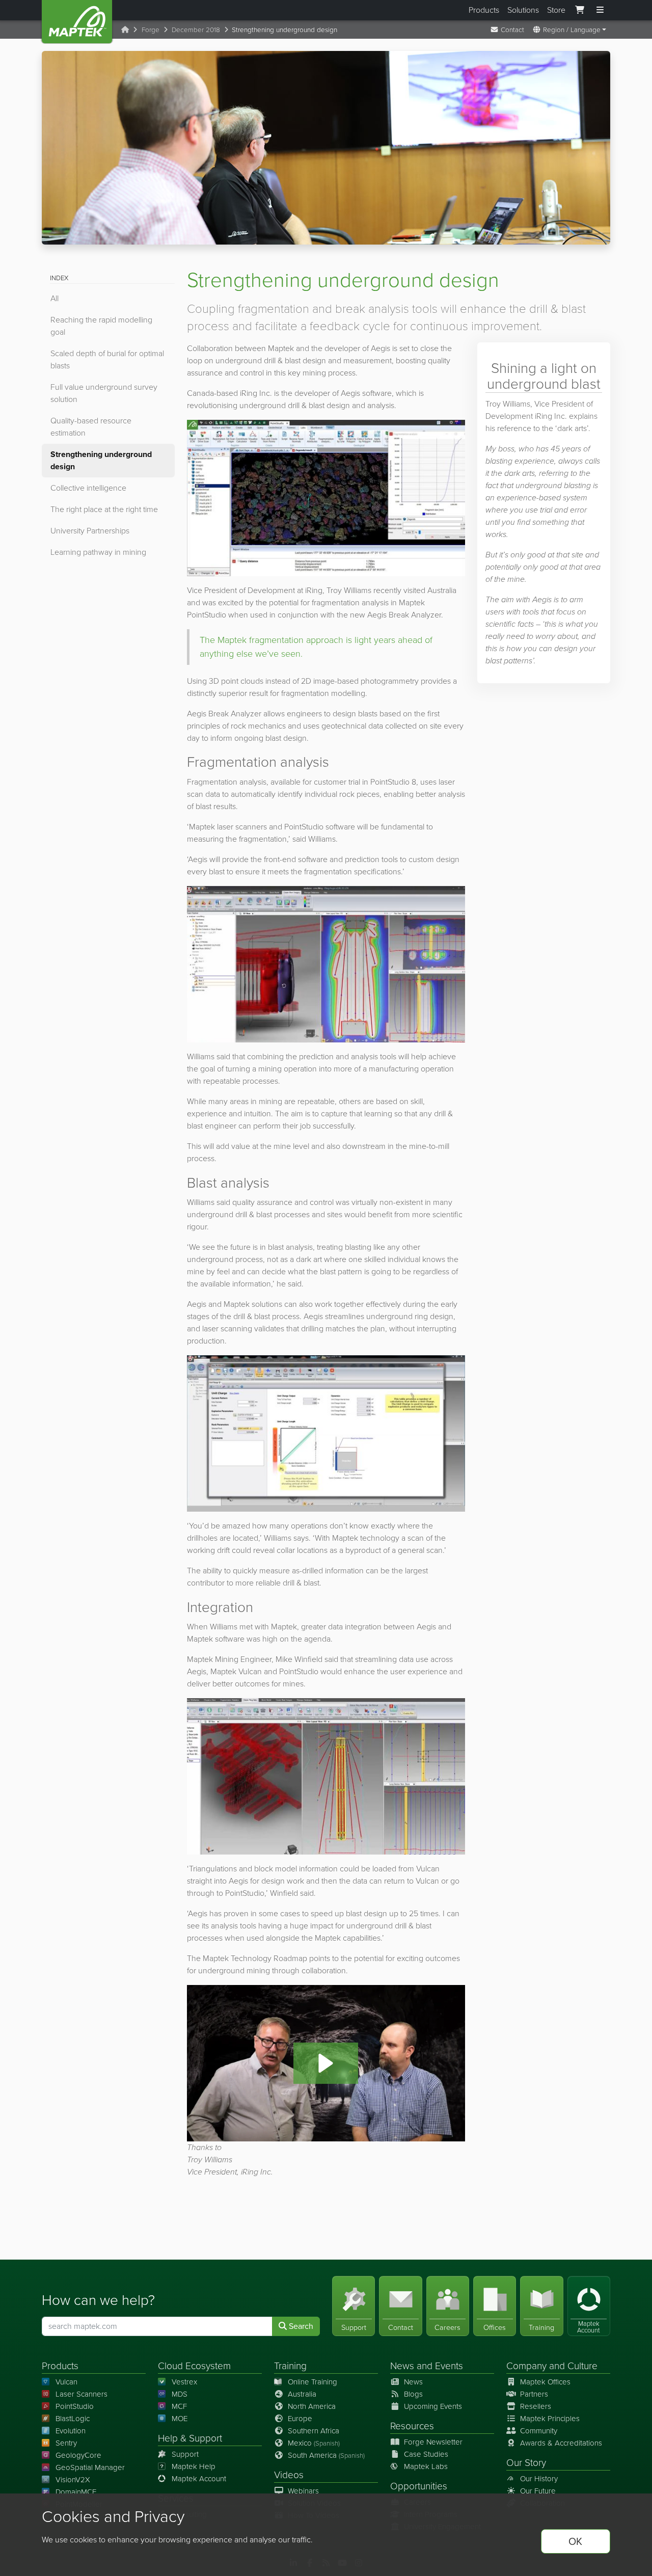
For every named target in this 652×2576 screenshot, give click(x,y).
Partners (534, 2394)
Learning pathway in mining (98, 552)
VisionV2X (73, 2480)
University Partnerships (90, 531)
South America (326, 2455)
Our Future (538, 2491)
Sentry (66, 2443)
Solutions (523, 10)
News (402, 2366)
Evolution (71, 2431)
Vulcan (66, 2382)
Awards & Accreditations (561, 2443)
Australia (302, 2394)
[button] (326, 2063)
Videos (289, 2475)
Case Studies (426, 2454)
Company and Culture (552, 2366)
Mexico (314, 2443)
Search (300, 2326)
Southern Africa (314, 2431)
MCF (179, 2406)
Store (556, 10)
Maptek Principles (550, 2419)
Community (539, 2431)
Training (290, 2366)
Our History (539, 2479)
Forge (151, 30)
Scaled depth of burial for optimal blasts (107, 359)
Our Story (526, 2463)
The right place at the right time (104, 509)
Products (484, 10)
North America (312, 2406)
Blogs (413, 2394)
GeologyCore (78, 2455)
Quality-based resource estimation (91, 427)
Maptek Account (199, 2479)
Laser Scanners (81, 2394)
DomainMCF (76, 2492)
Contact (511, 30)
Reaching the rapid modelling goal (101, 326)
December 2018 (196, 30)
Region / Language (571, 30)
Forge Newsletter (433, 2442)
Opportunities (419, 2486)
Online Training (313, 2382)
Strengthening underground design (101, 460)
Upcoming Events (433, 2406)
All (55, 298)
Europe (300, 2419)
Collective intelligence (88, 488)
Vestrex (184, 2382)
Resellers (536, 2406)
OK (575, 2541)
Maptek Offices (545, 2382)
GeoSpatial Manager (90, 2467)
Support (185, 2454)
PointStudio (75, 2406)
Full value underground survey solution (104, 393)
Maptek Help (194, 2466)
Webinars (303, 2491)
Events (449, 2366)
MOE (180, 2419)
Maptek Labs (426, 2466)
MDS (180, 2394)
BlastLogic (73, 2419)
